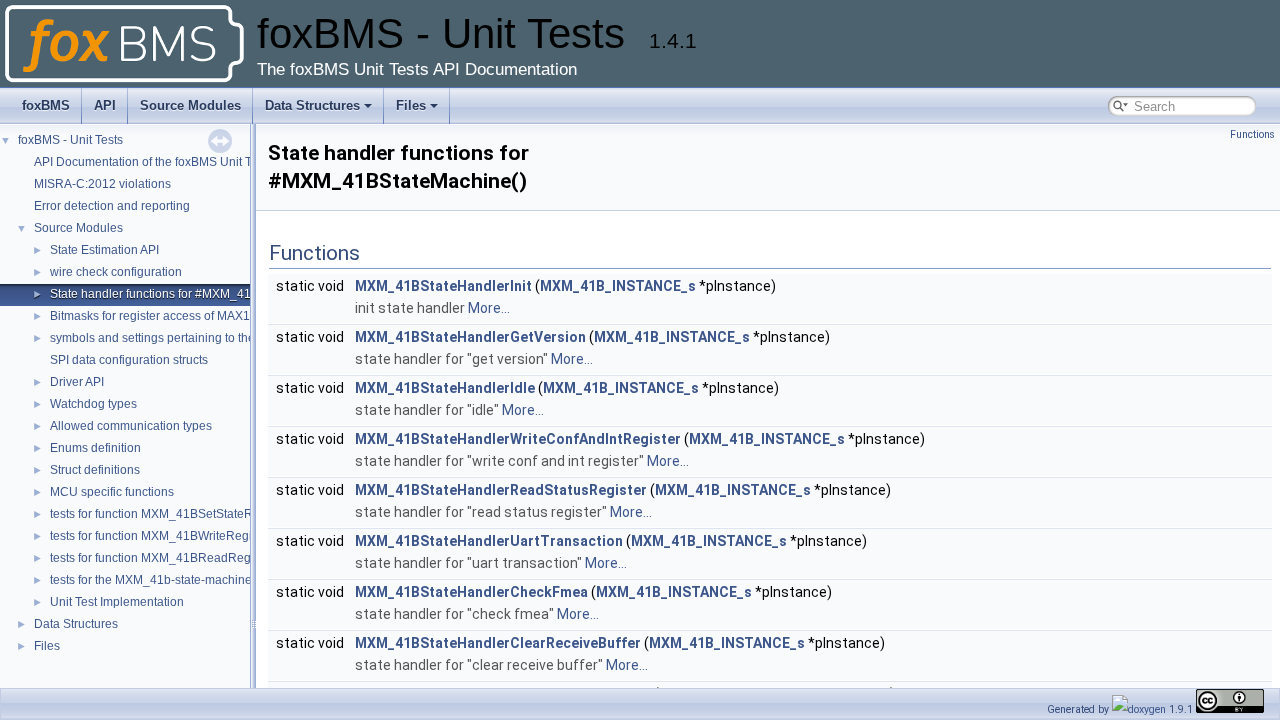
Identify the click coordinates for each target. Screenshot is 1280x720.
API (105, 105)
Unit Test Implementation (117, 602)
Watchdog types (93, 404)
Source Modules (190, 105)
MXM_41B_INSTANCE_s (618, 286)
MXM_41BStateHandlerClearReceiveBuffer (498, 643)
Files (411, 105)
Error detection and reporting (112, 206)
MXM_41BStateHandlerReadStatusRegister (501, 490)
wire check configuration (116, 272)
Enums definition (95, 448)
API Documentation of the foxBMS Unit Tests (153, 162)
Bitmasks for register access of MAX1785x (163, 316)
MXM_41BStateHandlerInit (443, 286)
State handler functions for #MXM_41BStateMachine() (196, 294)
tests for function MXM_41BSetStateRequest (170, 514)
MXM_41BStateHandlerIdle (445, 388)
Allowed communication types (131, 426)
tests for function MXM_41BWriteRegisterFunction (184, 536)
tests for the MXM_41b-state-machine (151, 580)
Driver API (77, 382)
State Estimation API (104, 250)
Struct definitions (95, 470)
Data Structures (312, 105)
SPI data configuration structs (129, 360)
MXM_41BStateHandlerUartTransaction (489, 541)
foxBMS (46, 105)
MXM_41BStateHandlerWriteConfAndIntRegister (518, 439)
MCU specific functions (112, 492)
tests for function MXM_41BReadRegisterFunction (185, 558)
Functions (1252, 134)
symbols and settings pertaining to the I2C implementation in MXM (229, 338)
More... (489, 308)
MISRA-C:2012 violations (102, 184)
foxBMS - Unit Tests (70, 140)
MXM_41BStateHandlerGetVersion (470, 337)
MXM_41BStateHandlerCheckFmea (471, 592)
